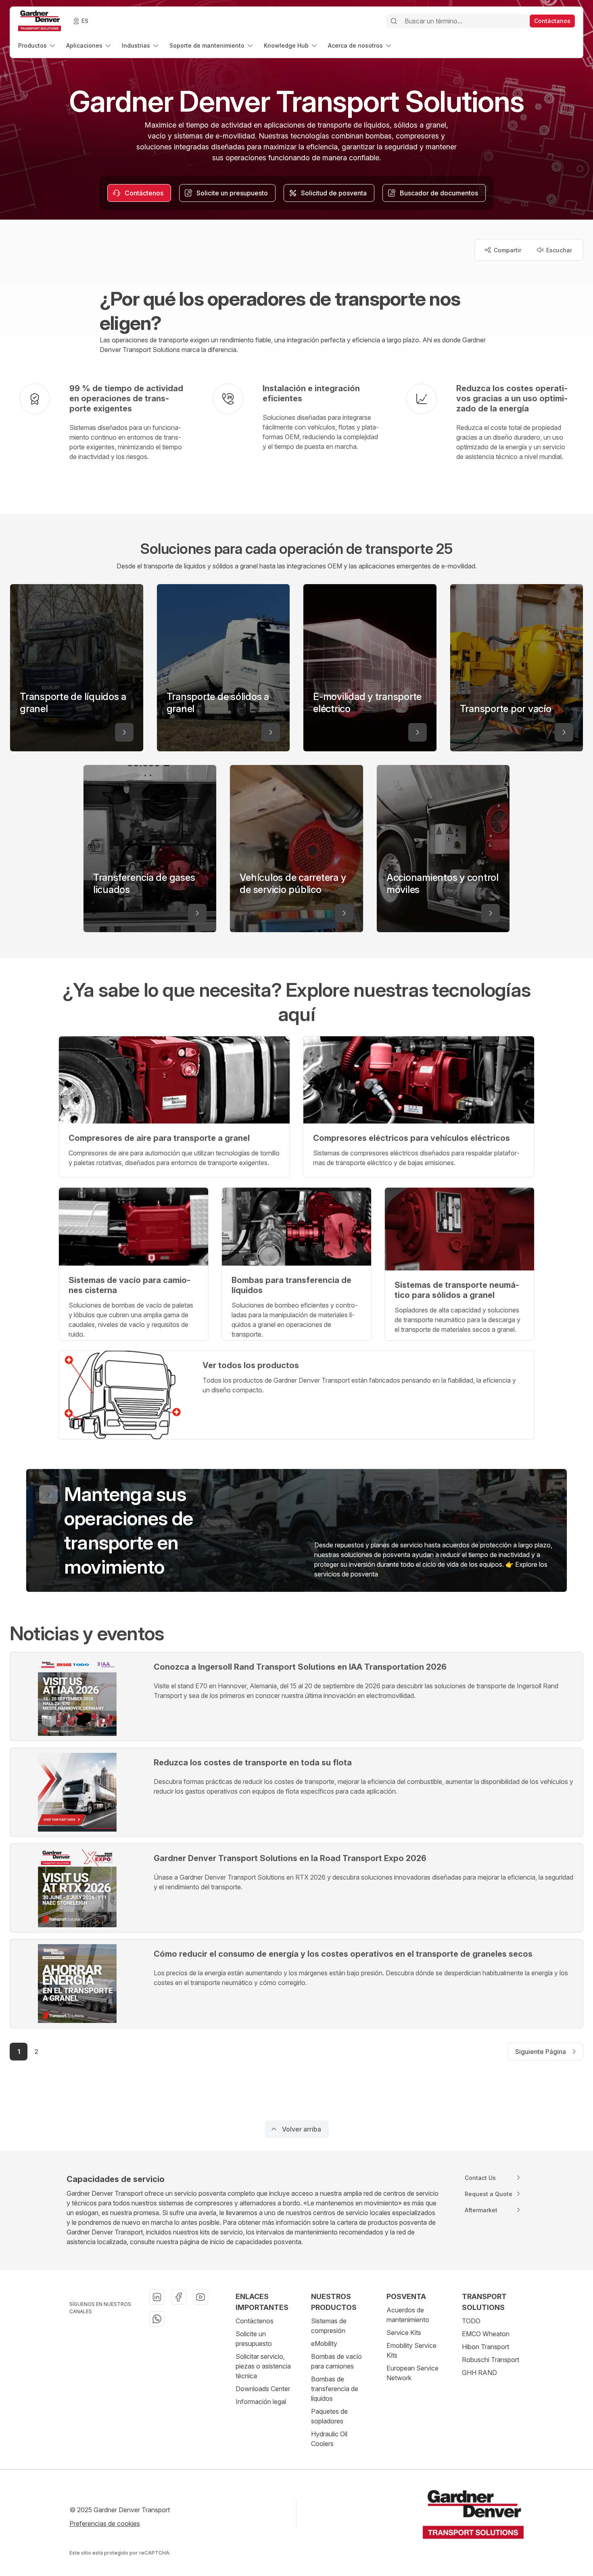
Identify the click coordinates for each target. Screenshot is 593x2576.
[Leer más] (124, 732)
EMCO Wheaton (486, 2334)
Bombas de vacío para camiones (336, 2361)
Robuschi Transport (491, 2360)
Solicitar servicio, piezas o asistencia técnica (263, 2366)
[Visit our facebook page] (179, 2297)
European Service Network (412, 2373)
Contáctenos (255, 2321)
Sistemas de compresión (329, 2326)
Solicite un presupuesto (254, 2339)
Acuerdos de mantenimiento (408, 2315)
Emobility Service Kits (411, 2350)
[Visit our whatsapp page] (157, 2319)
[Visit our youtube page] (200, 2297)
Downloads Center (263, 2389)
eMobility (324, 2343)
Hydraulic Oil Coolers (329, 2439)
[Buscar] (394, 21)
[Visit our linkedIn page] (157, 2297)
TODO (471, 2321)
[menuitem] (37, 45)
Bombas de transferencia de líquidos (335, 2389)
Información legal (261, 2402)
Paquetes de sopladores (329, 2416)
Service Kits (404, 2333)
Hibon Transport (485, 2347)
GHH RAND (479, 2373)
